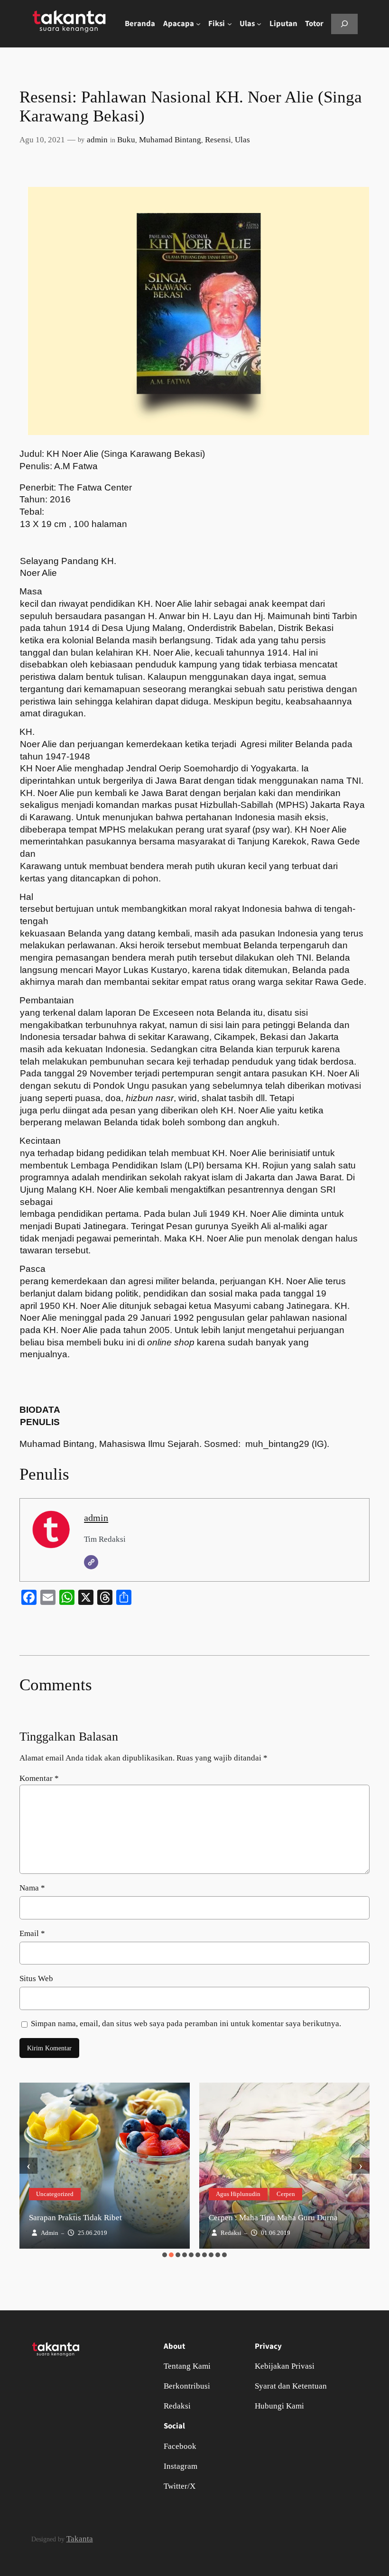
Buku (126, 140)
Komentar (39, 1778)
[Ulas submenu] (259, 24)
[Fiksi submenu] (230, 24)
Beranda (140, 24)
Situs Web (36, 1978)
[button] (165, 2255)
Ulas (242, 140)
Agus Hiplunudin (238, 2194)
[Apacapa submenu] (198, 24)
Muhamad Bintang (170, 140)
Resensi (218, 140)
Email (32, 1933)
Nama (32, 1888)
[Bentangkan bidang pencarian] (344, 24)
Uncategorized (55, 2194)
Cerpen (286, 2194)
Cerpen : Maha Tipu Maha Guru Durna (273, 2218)
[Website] (91, 1562)
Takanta (80, 2539)
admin (97, 140)
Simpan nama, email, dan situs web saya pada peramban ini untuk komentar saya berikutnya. (186, 2024)
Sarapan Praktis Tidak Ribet (75, 2218)
